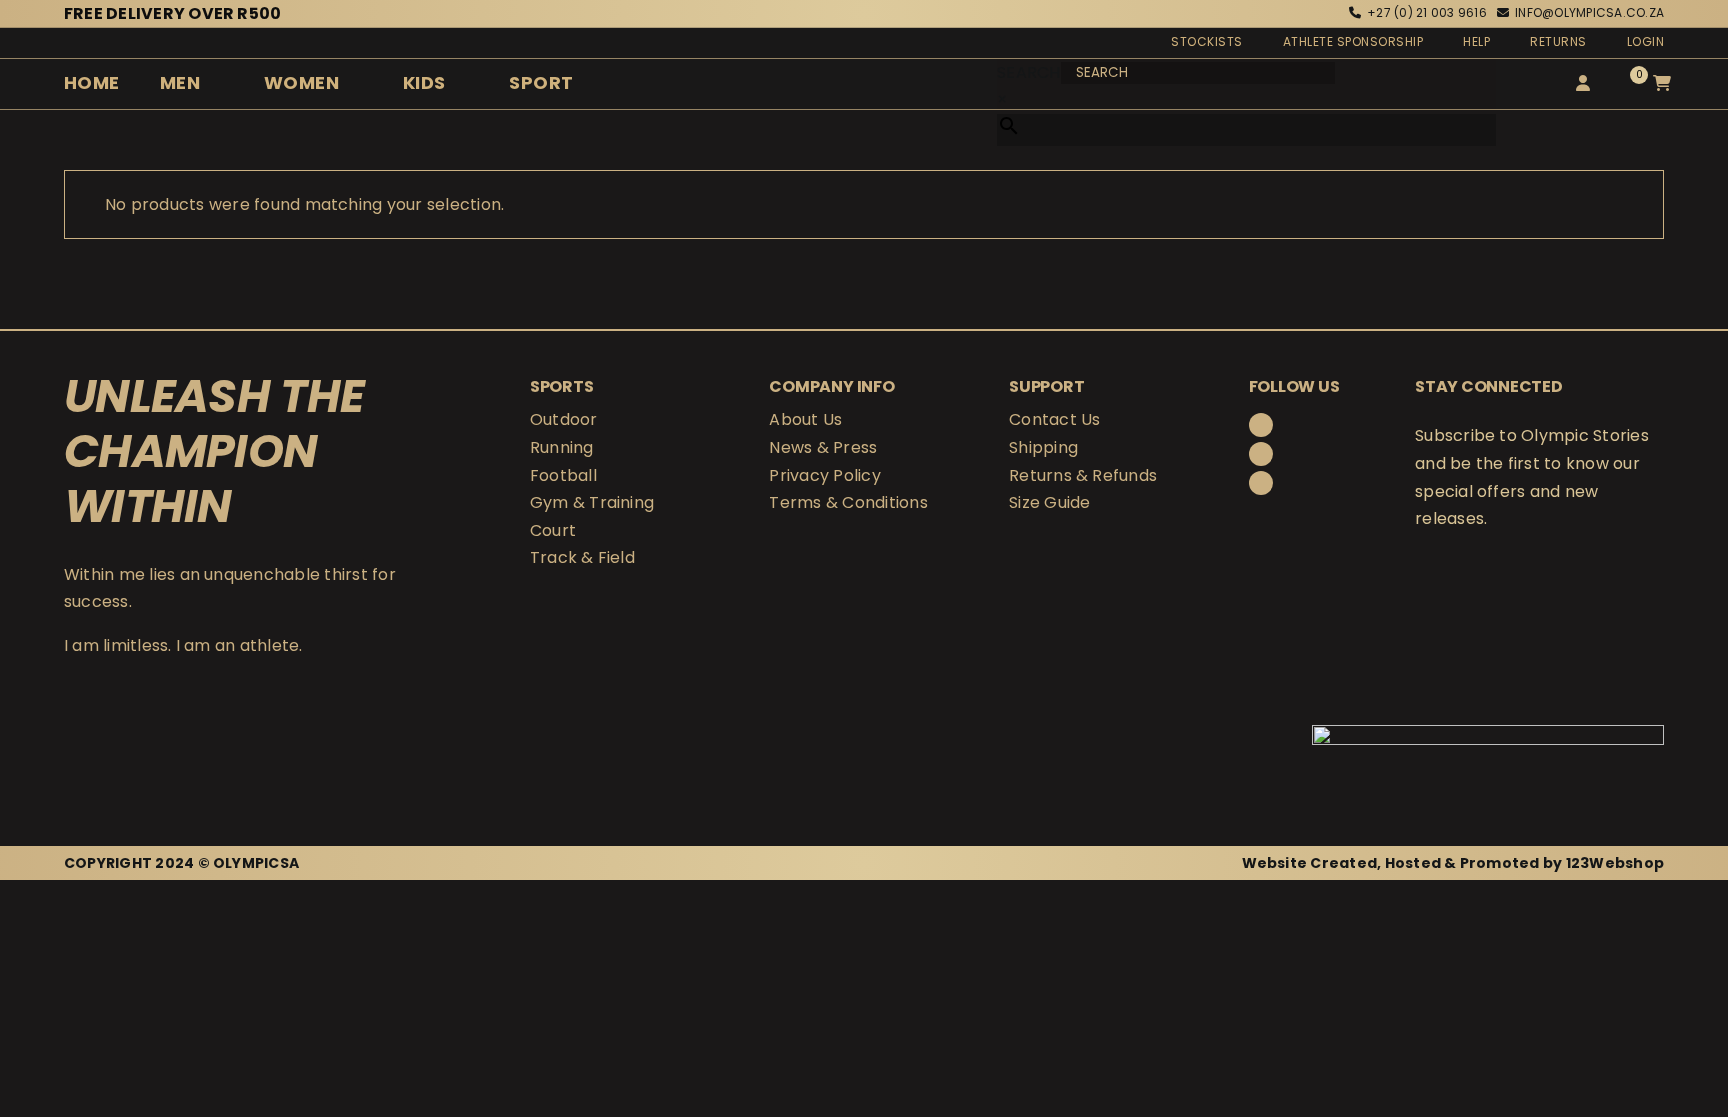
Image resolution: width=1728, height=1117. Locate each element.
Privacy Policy (824, 475)
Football (563, 475)
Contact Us (1054, 419)
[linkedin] (1261, 483)
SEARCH (1028, 72)
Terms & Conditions (848, 502)
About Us (805, 419)
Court (553, 530)
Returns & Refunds (1083, 475)
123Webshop (1615, 863)
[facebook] (1261, 425)
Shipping (1043, 447)
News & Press (823, 447)
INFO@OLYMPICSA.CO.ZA (1589, 12)
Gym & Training (592, 502)
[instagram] (1261, 454)
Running (562, 447)
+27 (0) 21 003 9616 (1427, 12)
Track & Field (582, 557)
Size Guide (1049, 502)
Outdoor (564, 419)
